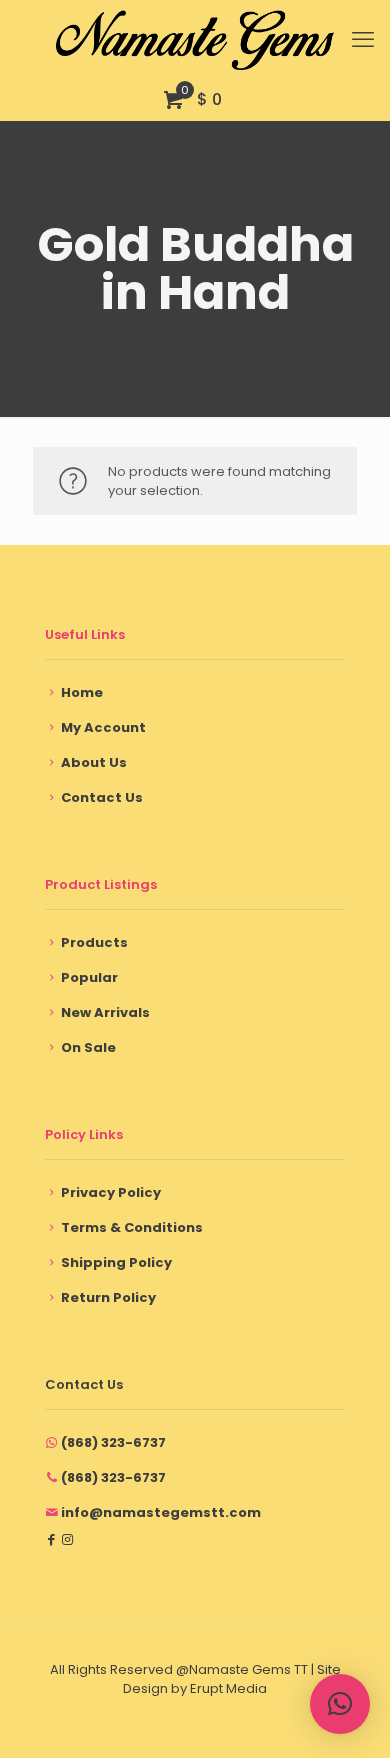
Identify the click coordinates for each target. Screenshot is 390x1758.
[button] (340, 1704)
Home (82, 692)
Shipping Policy (116, 1262)
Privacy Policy (111, 1192)
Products (94, 942)
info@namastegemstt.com (161, 1512)
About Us (94, 762)
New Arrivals (105, 1012)
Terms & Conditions (132, 1227)
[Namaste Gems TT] (195, 40)
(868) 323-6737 (113, 1442)
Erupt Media (228, 1688)
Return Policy (108, 1297)
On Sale (88, 1047)
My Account (103, 727)
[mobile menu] (363, 40)
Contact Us (102, 797)
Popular (89, 977)
